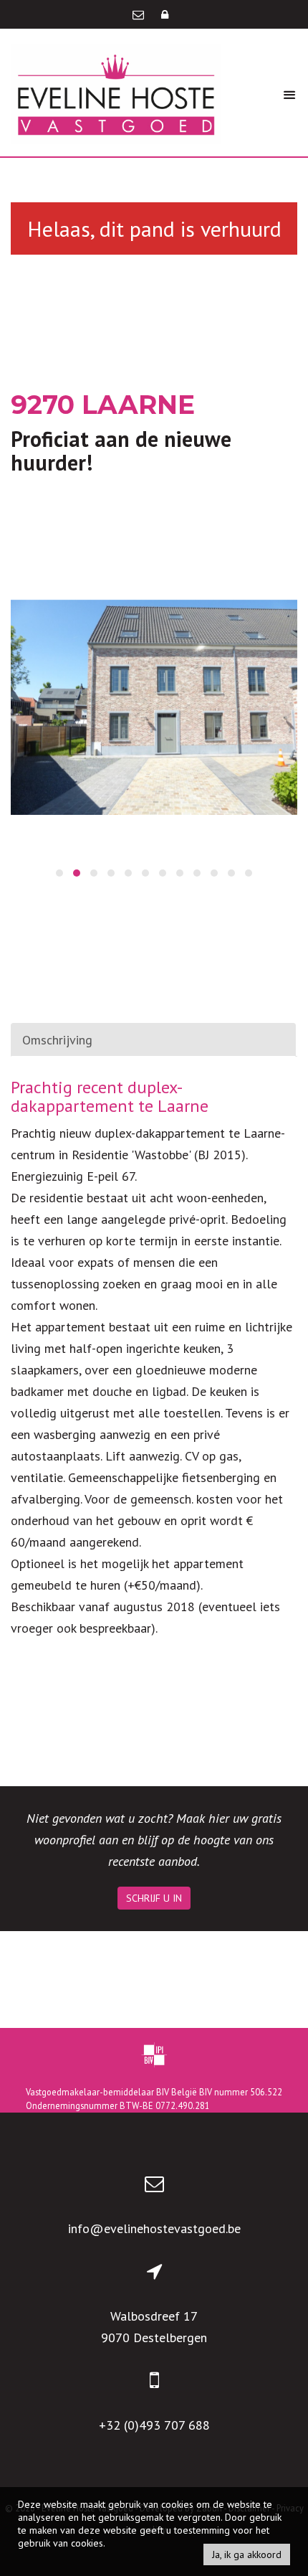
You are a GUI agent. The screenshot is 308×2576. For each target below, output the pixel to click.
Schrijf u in (154, 1898)
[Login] (165, 14)
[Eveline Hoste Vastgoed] (116, 93)
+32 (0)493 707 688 (154, 2425)
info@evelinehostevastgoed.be (154, 2228)
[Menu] (289, 94)
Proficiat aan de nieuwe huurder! (121, 450)
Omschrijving (57, 1040)
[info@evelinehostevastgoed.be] (140, 14)
